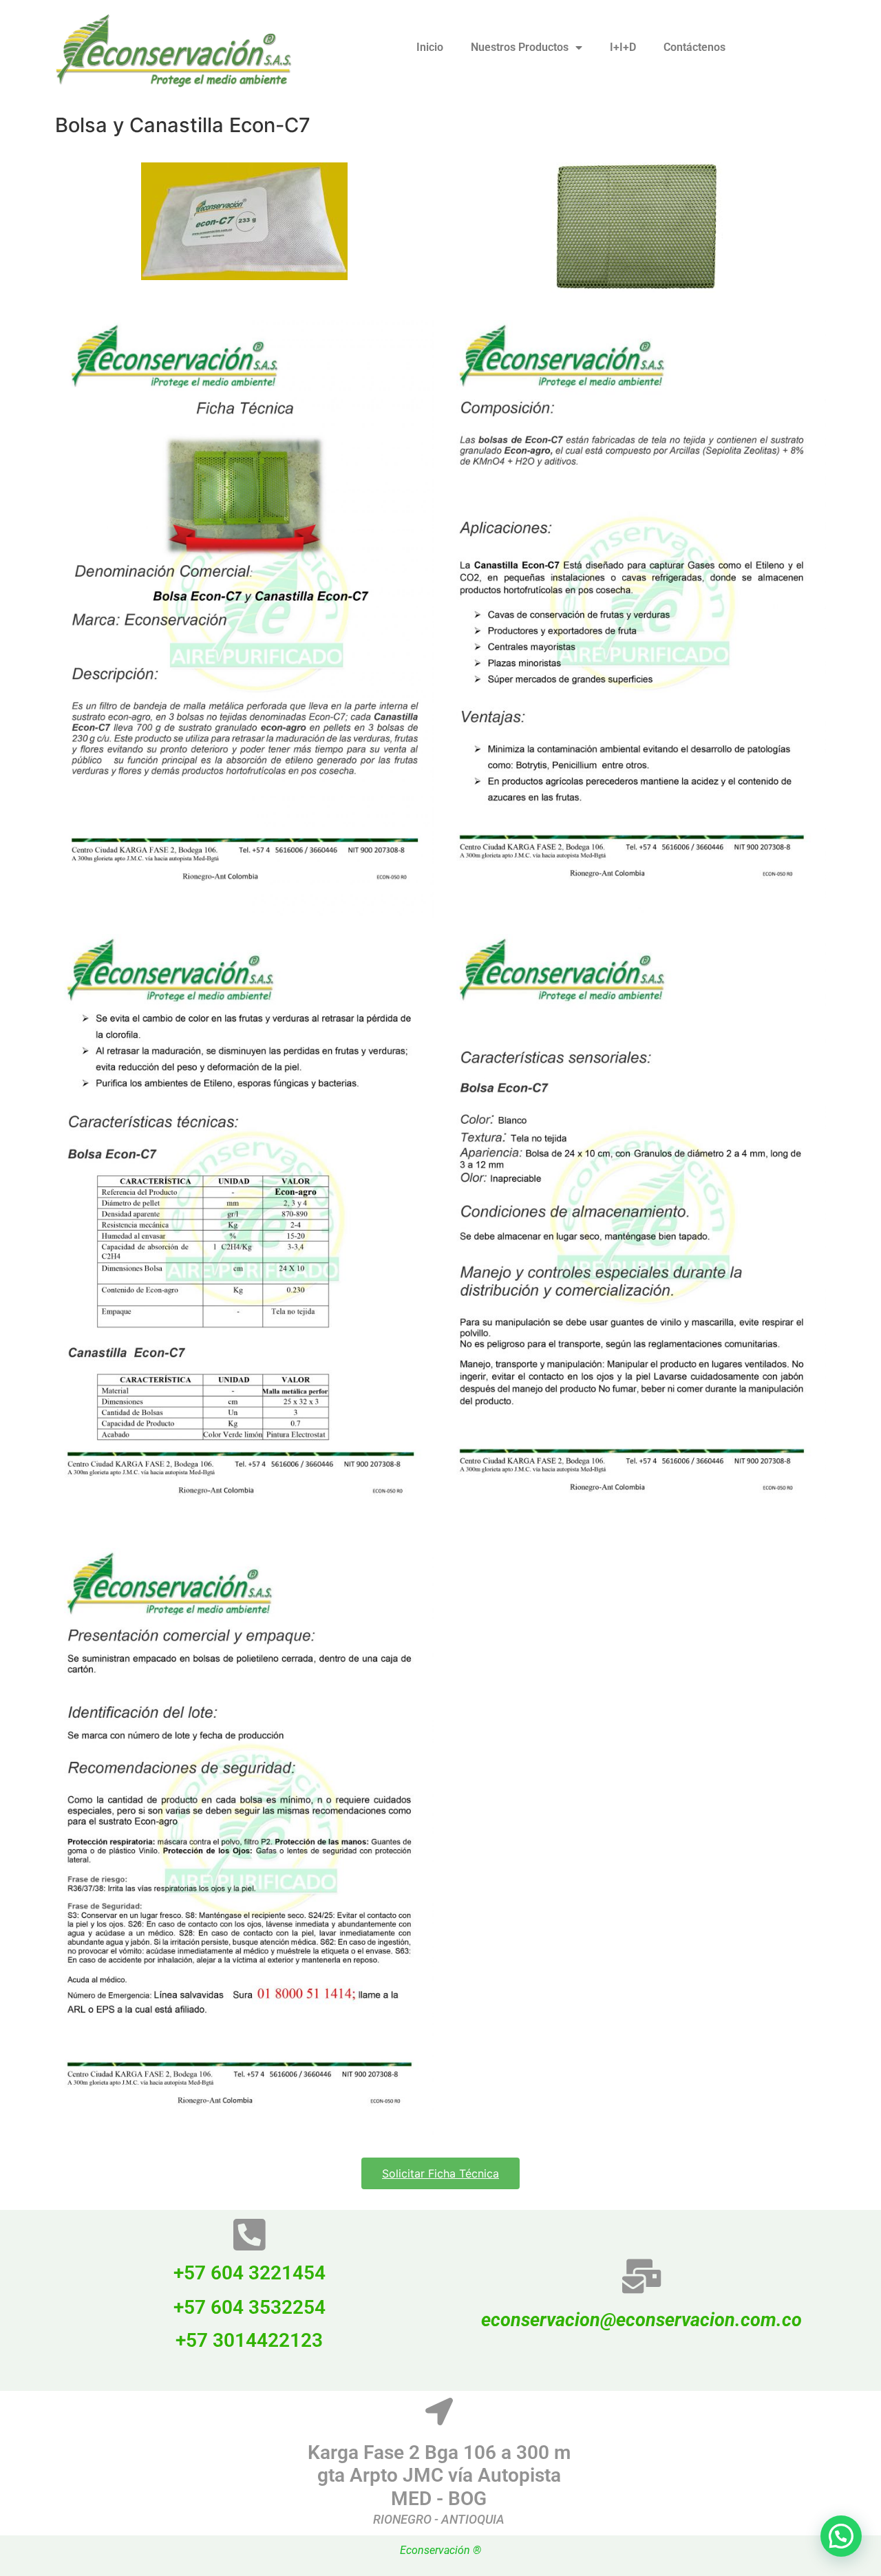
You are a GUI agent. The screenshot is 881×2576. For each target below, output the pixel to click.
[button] (841, 2536)
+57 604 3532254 (250, 2307)
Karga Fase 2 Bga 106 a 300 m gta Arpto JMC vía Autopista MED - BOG (439, 2476)
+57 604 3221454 (250, 2273)
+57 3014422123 (249, 2340)
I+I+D (623, 47)
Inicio (430, 47)
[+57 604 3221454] (250, 2235)
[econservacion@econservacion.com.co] (641, 2276)
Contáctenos (694, 47)
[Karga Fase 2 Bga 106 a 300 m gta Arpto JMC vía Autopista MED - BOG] (439, 2412)
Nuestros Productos (520, 47)
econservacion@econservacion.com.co (641, 2320)
